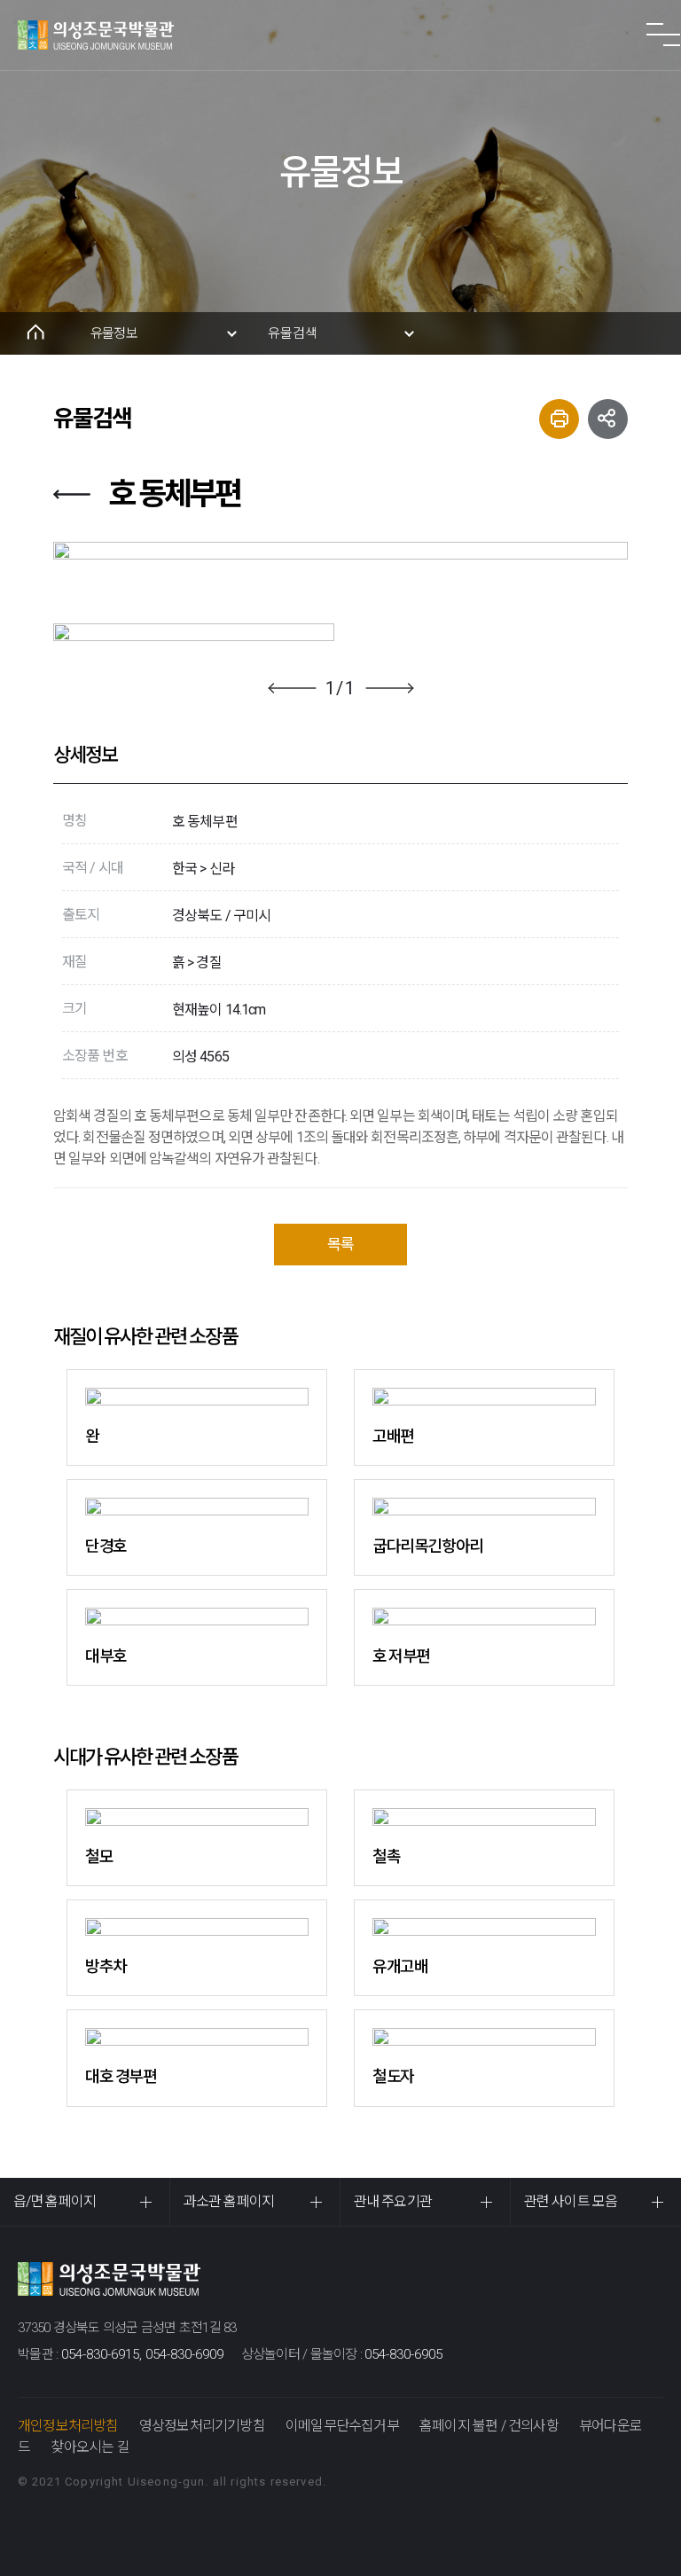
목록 (340, 1244)
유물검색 (293, 333)
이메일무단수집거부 (342, 2426)
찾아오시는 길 (90, 2447)
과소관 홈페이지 (229, 2201)
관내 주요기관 (393, 2201)
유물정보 (114, 333)
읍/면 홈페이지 (55, 2201)
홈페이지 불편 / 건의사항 (489, 2426)
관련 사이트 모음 (571, 2201)
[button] (292, 688)
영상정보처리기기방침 (202, 2426)
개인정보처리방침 (68, 2426)
